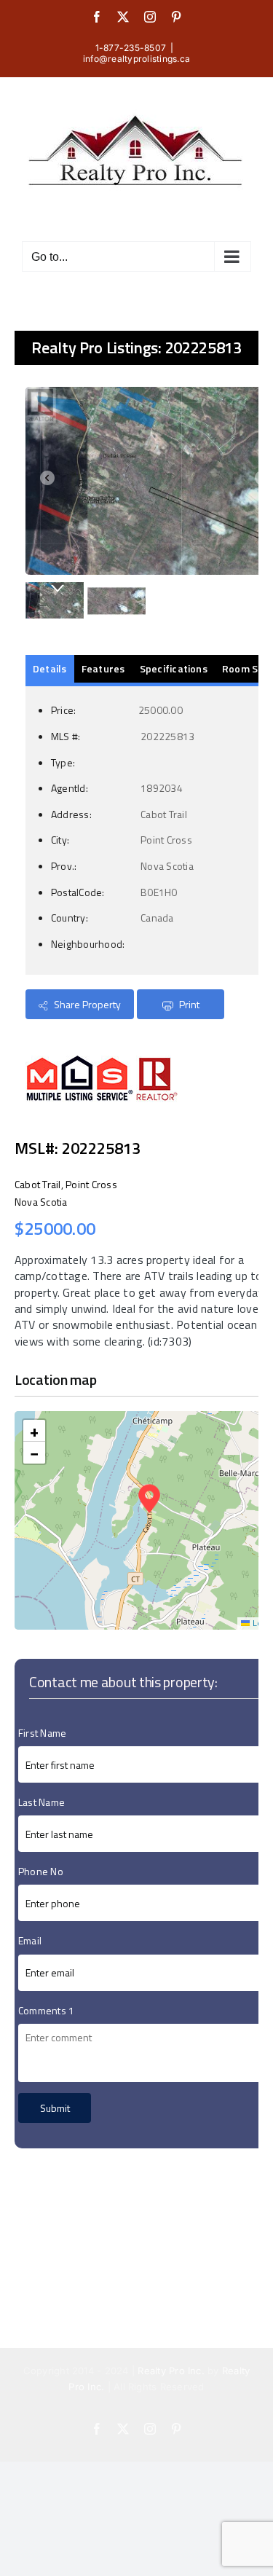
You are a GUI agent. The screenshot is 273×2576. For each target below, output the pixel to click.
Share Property (86, 1004)
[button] (149, 1499)
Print (188, 1004)
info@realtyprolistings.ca (136, 59)
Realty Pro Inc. (171, 2371)
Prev (44, 481)
